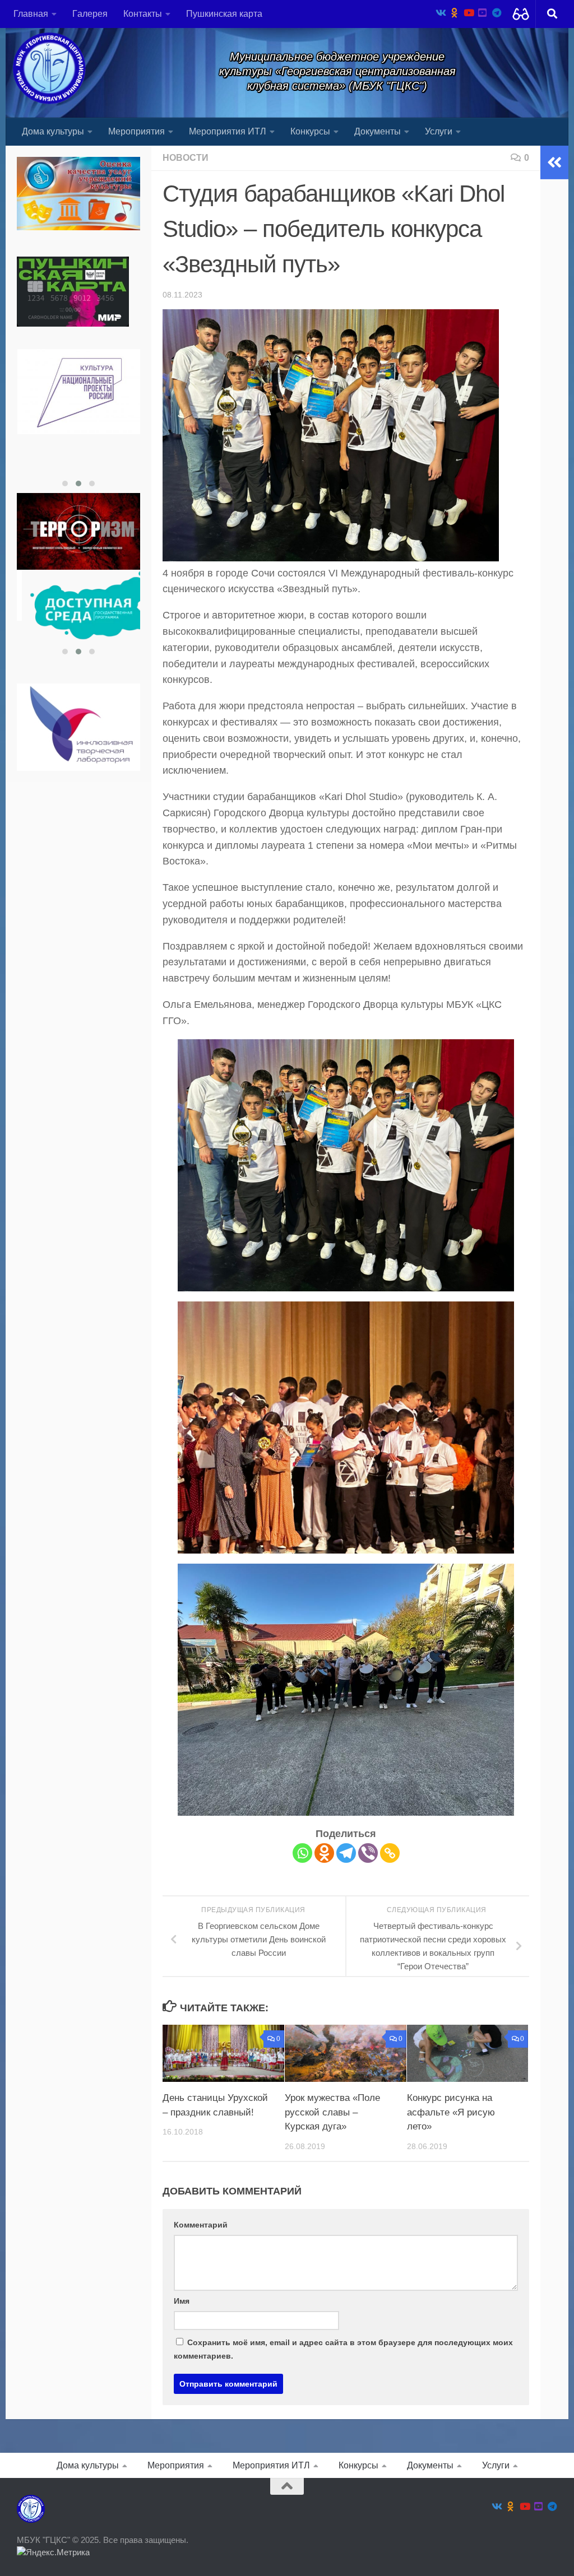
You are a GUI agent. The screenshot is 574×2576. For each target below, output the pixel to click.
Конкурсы (310, 131)
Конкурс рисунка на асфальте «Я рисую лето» (451, 2112)
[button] (65, 483)
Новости (186, 158)
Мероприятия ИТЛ (228, 131)
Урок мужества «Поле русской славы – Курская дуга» (332, 2112)
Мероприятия (136, 131)
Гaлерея (90, 14)
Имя (182, 2301)
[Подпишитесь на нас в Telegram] (496, 13)
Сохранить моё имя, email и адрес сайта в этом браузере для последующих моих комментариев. (343, 2349)
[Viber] (368, 1853)
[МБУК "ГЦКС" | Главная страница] (49, 68)
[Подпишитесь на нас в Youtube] (468, 13)
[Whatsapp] (302, 1853)
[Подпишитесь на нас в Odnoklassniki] (454, 13)
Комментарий (201, 2225)
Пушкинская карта (224, 14)
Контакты (143, 14)
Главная (31, 14)
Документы (378, 131)
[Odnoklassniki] (324, 1853)
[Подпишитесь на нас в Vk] (440, 13)
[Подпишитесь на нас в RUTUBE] (482, 13)
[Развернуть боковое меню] (554, 162)
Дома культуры (53, 131)
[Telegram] (346, 1853)
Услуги (439, 131)
